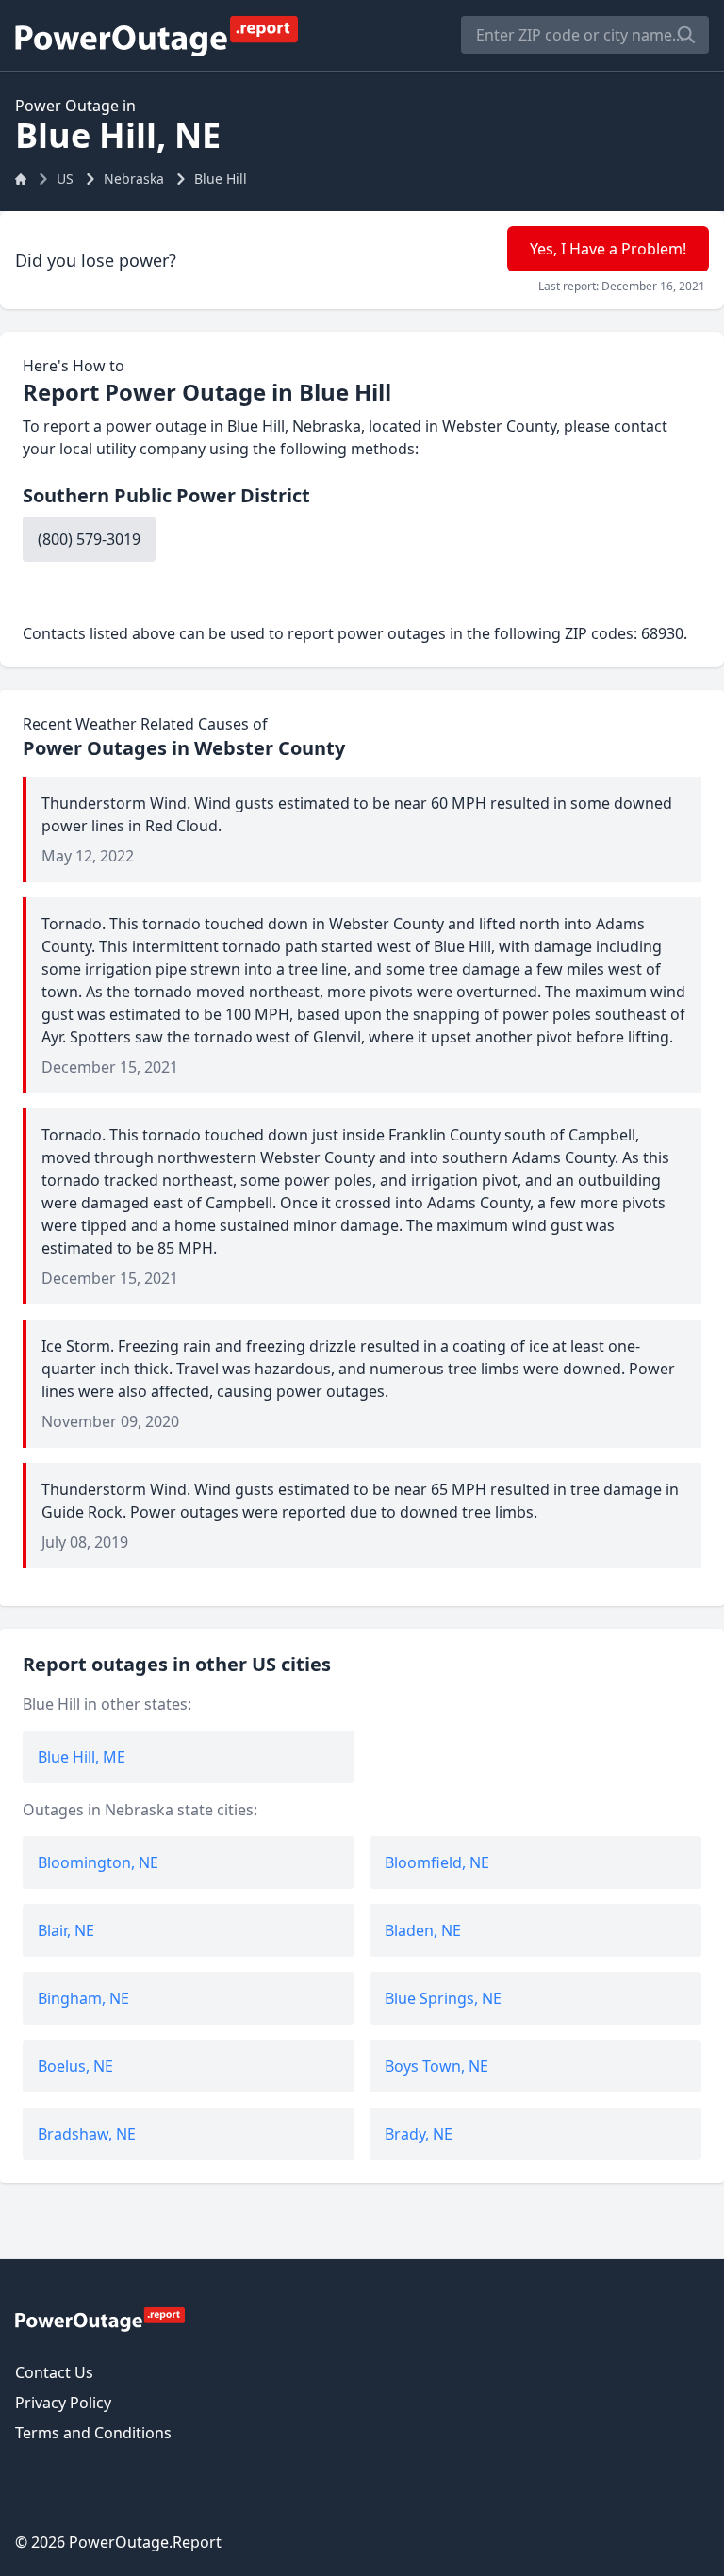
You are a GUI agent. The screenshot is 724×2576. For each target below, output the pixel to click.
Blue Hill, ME (82, 1757)
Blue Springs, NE (443, 1998)
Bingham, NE (83, 1998)
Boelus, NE (75, 2066)
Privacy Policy (63, 2403)
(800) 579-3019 (89, 539)
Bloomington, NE (98, 1862)
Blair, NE (66, 1930)
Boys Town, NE (436, 2066)
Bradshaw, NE (87, 2134)
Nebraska (134, 179)
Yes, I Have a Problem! (608, 249)
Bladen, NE (423, 1930)
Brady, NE (419, 2134)
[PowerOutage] (100, 2319)
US (65, 179)
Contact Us (54, 2372)
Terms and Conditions (93, 2433)
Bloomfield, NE (437, 1862)
